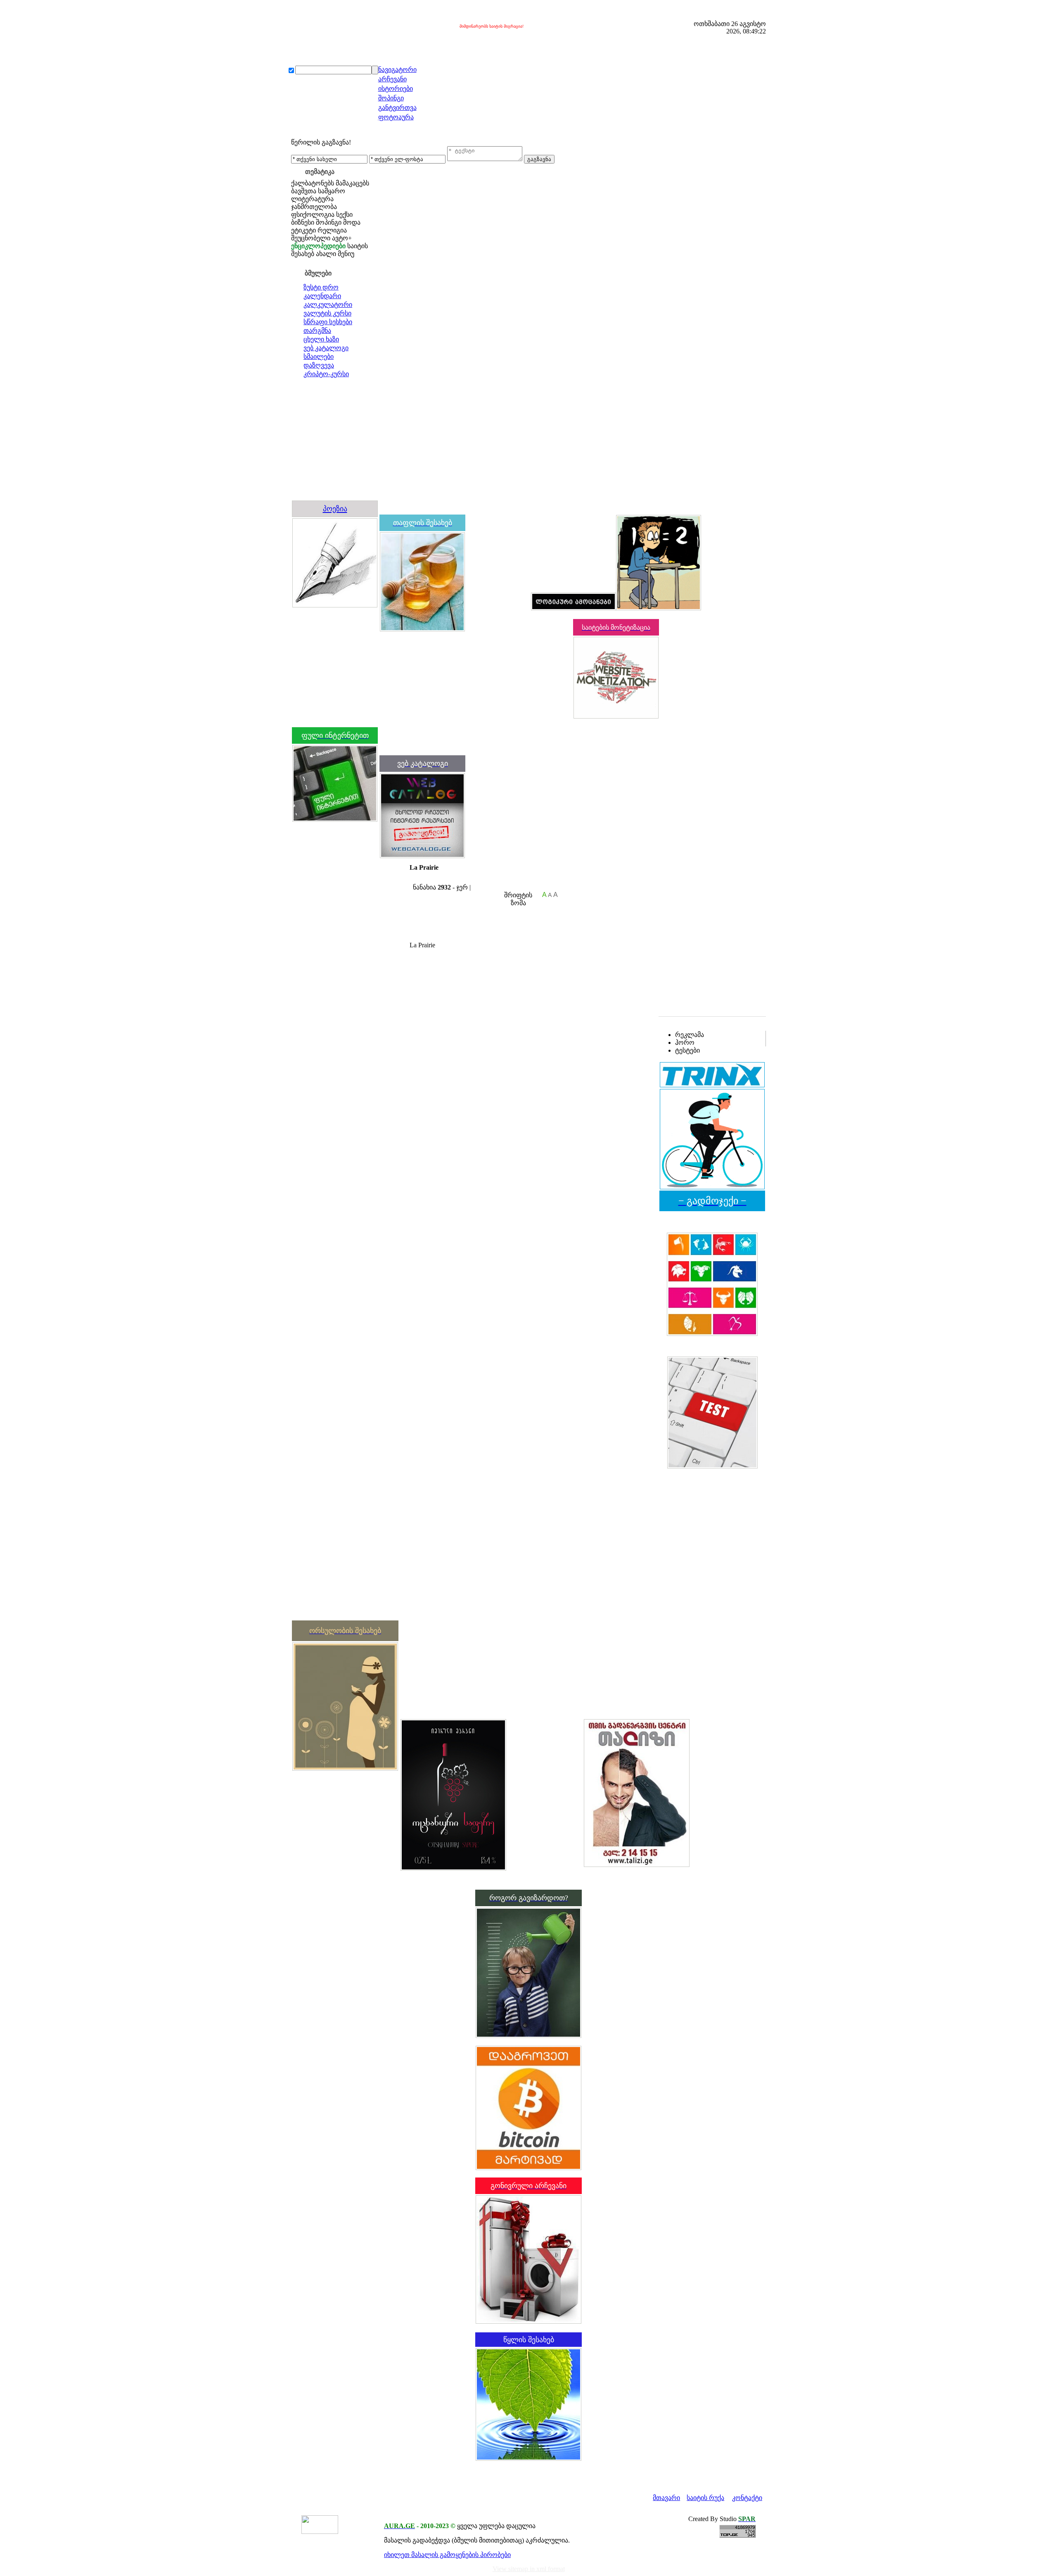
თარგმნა (317, 331)
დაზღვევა (319, 365)
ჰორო (685, 1042)
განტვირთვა (397, 108)
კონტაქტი (747, 2498)
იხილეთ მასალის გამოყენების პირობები (447, 2555)
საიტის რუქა (705, 2498)
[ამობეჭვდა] (413, 879)
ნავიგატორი (397, 70)
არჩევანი (392, 79)
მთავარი (666, 2498)
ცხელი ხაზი (321, 339)
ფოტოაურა (396, 117)
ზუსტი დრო (321, 287)
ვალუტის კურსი (327, 313)
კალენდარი (322, 296)
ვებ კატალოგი (326, 348)
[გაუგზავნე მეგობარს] (421, 879)
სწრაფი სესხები (328, 322)
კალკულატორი (328, 305)
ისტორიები (396, 89)
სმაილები (319, 357)
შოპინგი (391, 98)
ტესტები (687, 1050)
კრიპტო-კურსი (326, 374)
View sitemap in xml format (529, 2569)
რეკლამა (690, 1035)
